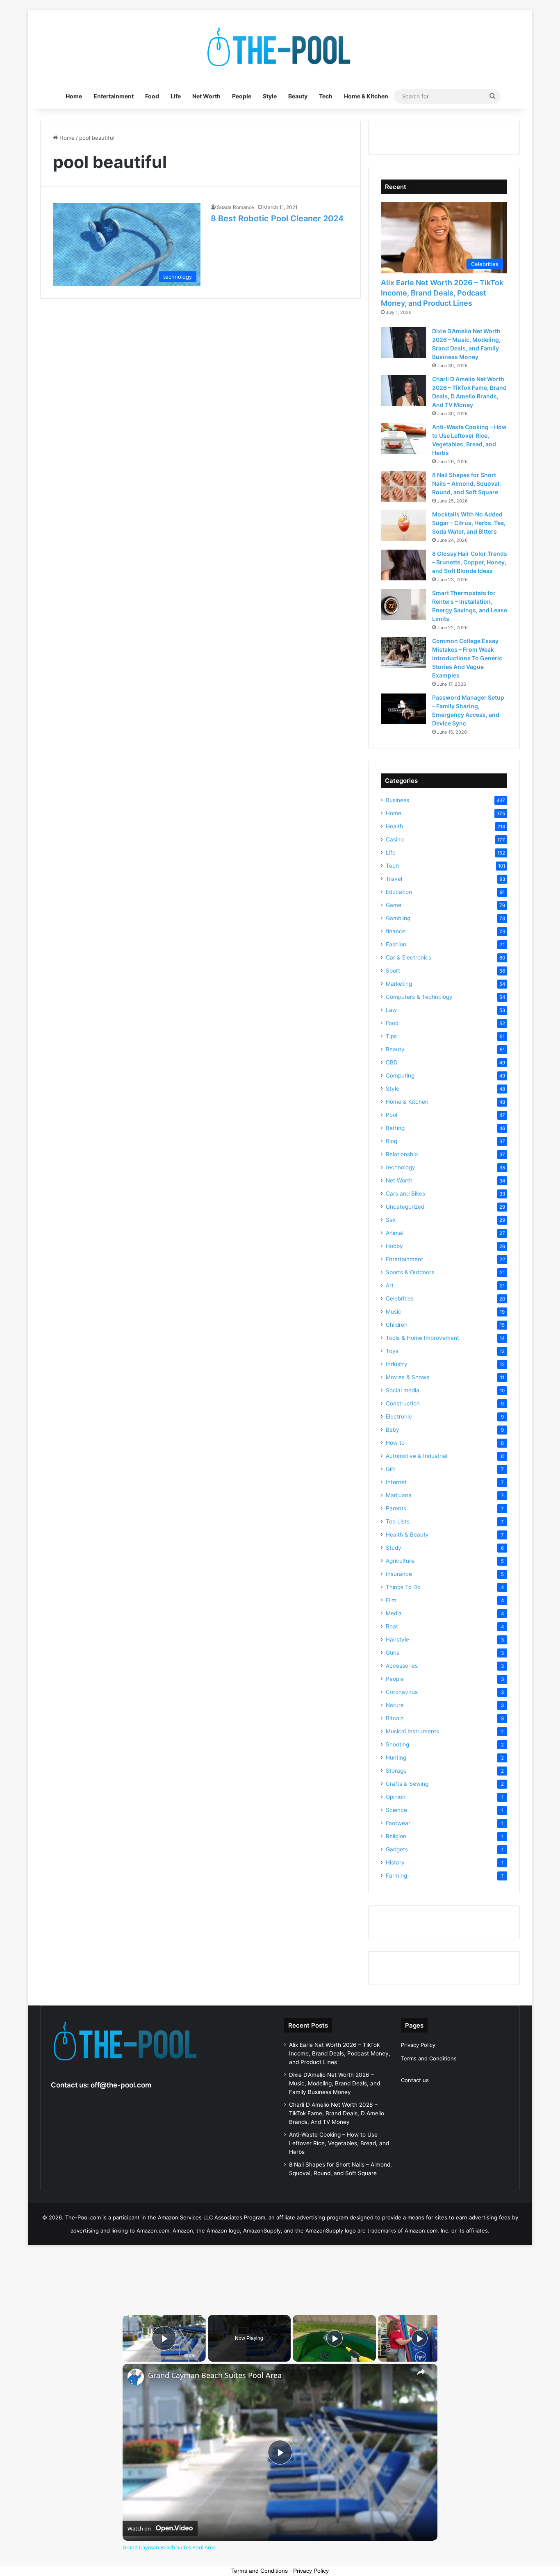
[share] (421, 2372)
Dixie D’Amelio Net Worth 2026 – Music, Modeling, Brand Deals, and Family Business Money (335, 2083)
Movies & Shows (407, 1377)
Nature (395, 1705)
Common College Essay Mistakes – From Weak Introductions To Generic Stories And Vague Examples (467, 658)
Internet (396, 1482)
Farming (396, 1876)
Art (390, 1285)
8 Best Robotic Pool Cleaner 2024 (277, 218)
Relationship (402, 1154)
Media (394, 1613)
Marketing (399, 984)
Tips (391, 1036)
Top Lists (398, 1521)
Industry (397, 1364)
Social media (403, 1390)
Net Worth (206, 96)
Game (394, 905)
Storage (396, 1771)
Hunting (396, 1758)
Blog (392, 1141)
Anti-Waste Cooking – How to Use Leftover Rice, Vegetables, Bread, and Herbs (339, 2143)
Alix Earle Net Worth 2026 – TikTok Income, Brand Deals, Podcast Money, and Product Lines (442, 293)
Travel (394, 879)
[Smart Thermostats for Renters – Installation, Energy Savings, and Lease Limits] (403, 604)
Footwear (398, 1823)
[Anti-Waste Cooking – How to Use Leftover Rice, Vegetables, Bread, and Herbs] (403, 438)
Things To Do (403, 1587)
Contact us (415, 2080)
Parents (396, 1508)
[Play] (335, 2338)
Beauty (298, 96)
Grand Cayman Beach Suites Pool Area (215, 2375)
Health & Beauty (407, 1535)
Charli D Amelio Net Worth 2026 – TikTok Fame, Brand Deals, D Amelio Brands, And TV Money (337, 2113)
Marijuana (399, 1495)
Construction (403, 1403)
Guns (393, 1653)
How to (395, 1443)
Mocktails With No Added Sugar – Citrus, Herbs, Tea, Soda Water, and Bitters (469, 523)
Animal (395, 1233)
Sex (391, 1220)
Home (74, 96)
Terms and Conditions (429, 2058)
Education (399, 892)
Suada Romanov (236, 207)
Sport (393, 971)
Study (394, 1548)
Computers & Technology (419, 997)
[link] (136, 2377)
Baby (393, 1430)
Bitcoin (395, 1718)
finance (396, 931)
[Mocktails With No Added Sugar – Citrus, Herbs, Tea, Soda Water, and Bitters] (403, 526)
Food (152, 96)
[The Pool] (280, 47)
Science (396, 1810)
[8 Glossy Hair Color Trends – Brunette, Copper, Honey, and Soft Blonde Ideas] (403, 565)
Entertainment (114, 96)
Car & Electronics (409, 957)
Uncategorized (405, 1207)
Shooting (397, 1744)
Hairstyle (397, 1639)
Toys (392, 1351)
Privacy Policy (418, 2045)
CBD (392, 1062)
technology (401, 1167)
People (242, 96)
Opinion (396, 1797)
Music (394, 1312)
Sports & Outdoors (410, 1272)
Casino (395, 839)
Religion (396, 1836)
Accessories (402, 1666)
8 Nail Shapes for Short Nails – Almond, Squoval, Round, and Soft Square (467, 483)
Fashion (396, 944)
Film (391, 1600)
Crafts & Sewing (407, 1784)
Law (391, 1010)
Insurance (399, 1574)
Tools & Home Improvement (422, 1338)
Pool (392, 1115)
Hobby (394, 1246)
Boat (392, 1626)
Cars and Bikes (405, 1194)
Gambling (398, 918)
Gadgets (397, 1849)
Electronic (399, 1416)
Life (176, 96)
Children (397, 1325)
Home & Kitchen (366, 96)
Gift (390, 1469)
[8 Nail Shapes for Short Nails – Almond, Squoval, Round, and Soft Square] (403, 486)
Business (397, 800)
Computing (400, 1075)
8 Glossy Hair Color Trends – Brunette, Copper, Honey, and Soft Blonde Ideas (470, 562)
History (395, 1862)
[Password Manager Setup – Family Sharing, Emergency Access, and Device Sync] (403, 709)
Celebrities (400, 1298)
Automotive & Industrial (417, 1456)
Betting (395, 1128)
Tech (326, 96)
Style (270, 96)
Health (394, 826)
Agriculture (400, 1561)
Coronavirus (402, 1692)
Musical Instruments (412, 1731)
